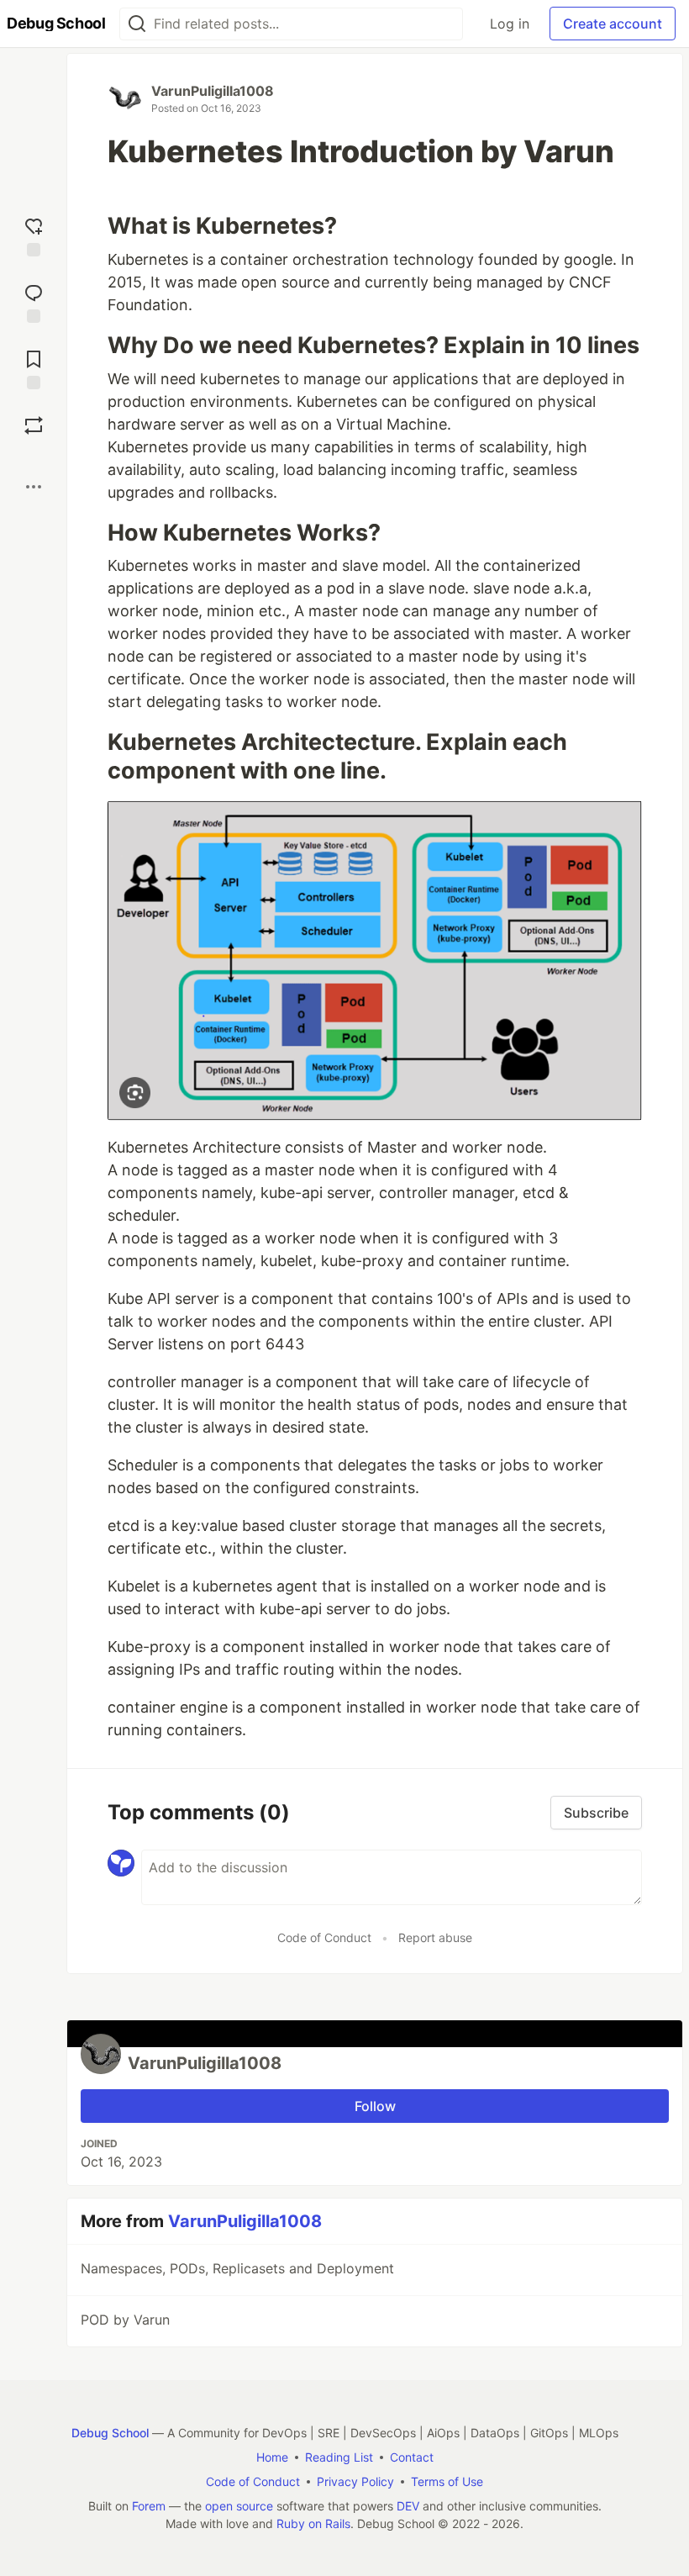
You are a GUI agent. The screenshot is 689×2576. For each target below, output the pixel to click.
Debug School (110, 2433)
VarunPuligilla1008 (213, 91)
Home (272, 2457)
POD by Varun (125, 2320)
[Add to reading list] (34, 368)
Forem (149, 2506)
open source (239, 2506)
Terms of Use (447, 2481)
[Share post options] (34, 487)
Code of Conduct (324, 1937)
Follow (375, 2106)
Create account (613, 24)
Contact (412, 2457)
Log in (510, 24)
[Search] (137, 24)
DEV (408, 2506)
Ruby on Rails (313, 2523)
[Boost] (34, 425)
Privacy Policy (355, 2481)
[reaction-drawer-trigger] (34, 235)
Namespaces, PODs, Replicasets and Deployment (237, 2268)
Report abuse (435, 1937)
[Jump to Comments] (34, 301)
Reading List (339, 2457)
